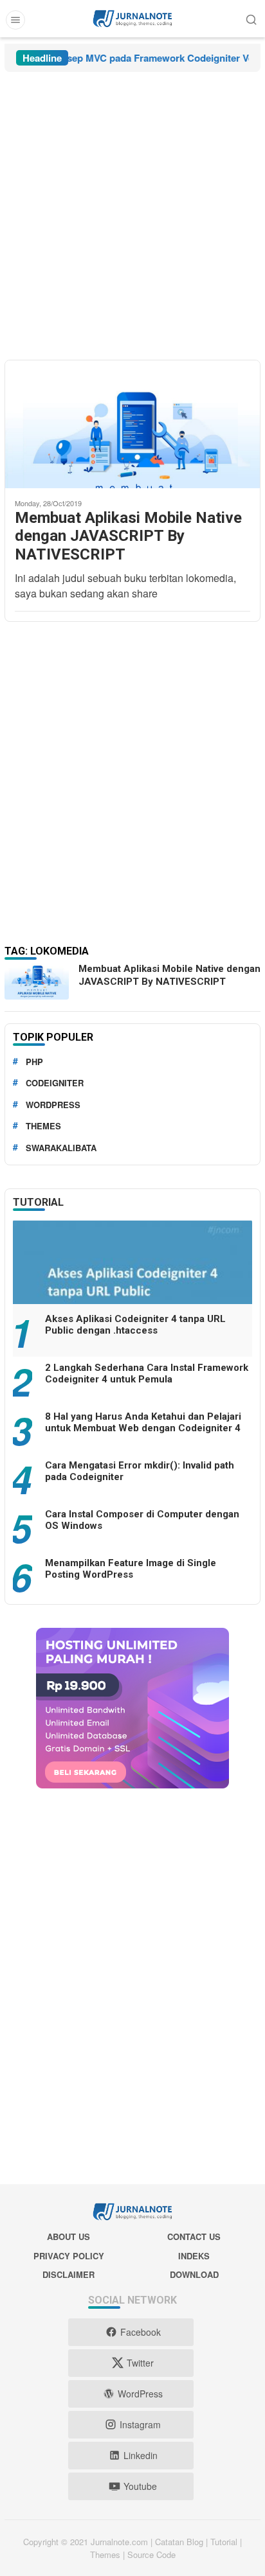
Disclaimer (69, 2274)
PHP (34, 1062)
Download (194, 2274)
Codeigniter (55, 1083)
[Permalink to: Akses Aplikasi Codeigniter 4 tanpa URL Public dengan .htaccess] (132, 1288)
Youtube (140, 2486)
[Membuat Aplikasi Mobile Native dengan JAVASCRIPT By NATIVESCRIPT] (132, 454)
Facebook (141, 2332)
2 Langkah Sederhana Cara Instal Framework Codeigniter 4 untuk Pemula (147, 1373)
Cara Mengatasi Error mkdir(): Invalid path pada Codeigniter (140, 1471)
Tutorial (38, 1202)
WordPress (140, 2394)
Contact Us (194, 2236)
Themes (43, 1126)
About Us (69, 2236)
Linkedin (141, 2455)
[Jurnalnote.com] (132, 17)
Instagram (140, 2424)
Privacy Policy (69, 2256)
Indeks (194, 2256)
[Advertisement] (132, 216)
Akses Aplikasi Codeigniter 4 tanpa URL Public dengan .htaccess (135, 1325)
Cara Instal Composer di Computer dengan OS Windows (142, 1520)
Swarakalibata (61, 1148)
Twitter (140, 2363)
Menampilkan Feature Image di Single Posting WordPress (131, 1569)
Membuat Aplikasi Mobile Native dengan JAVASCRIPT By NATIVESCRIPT (128, 536)
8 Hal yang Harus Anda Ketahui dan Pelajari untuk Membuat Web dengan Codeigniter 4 (143, 1422)
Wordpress (53, 1105)
